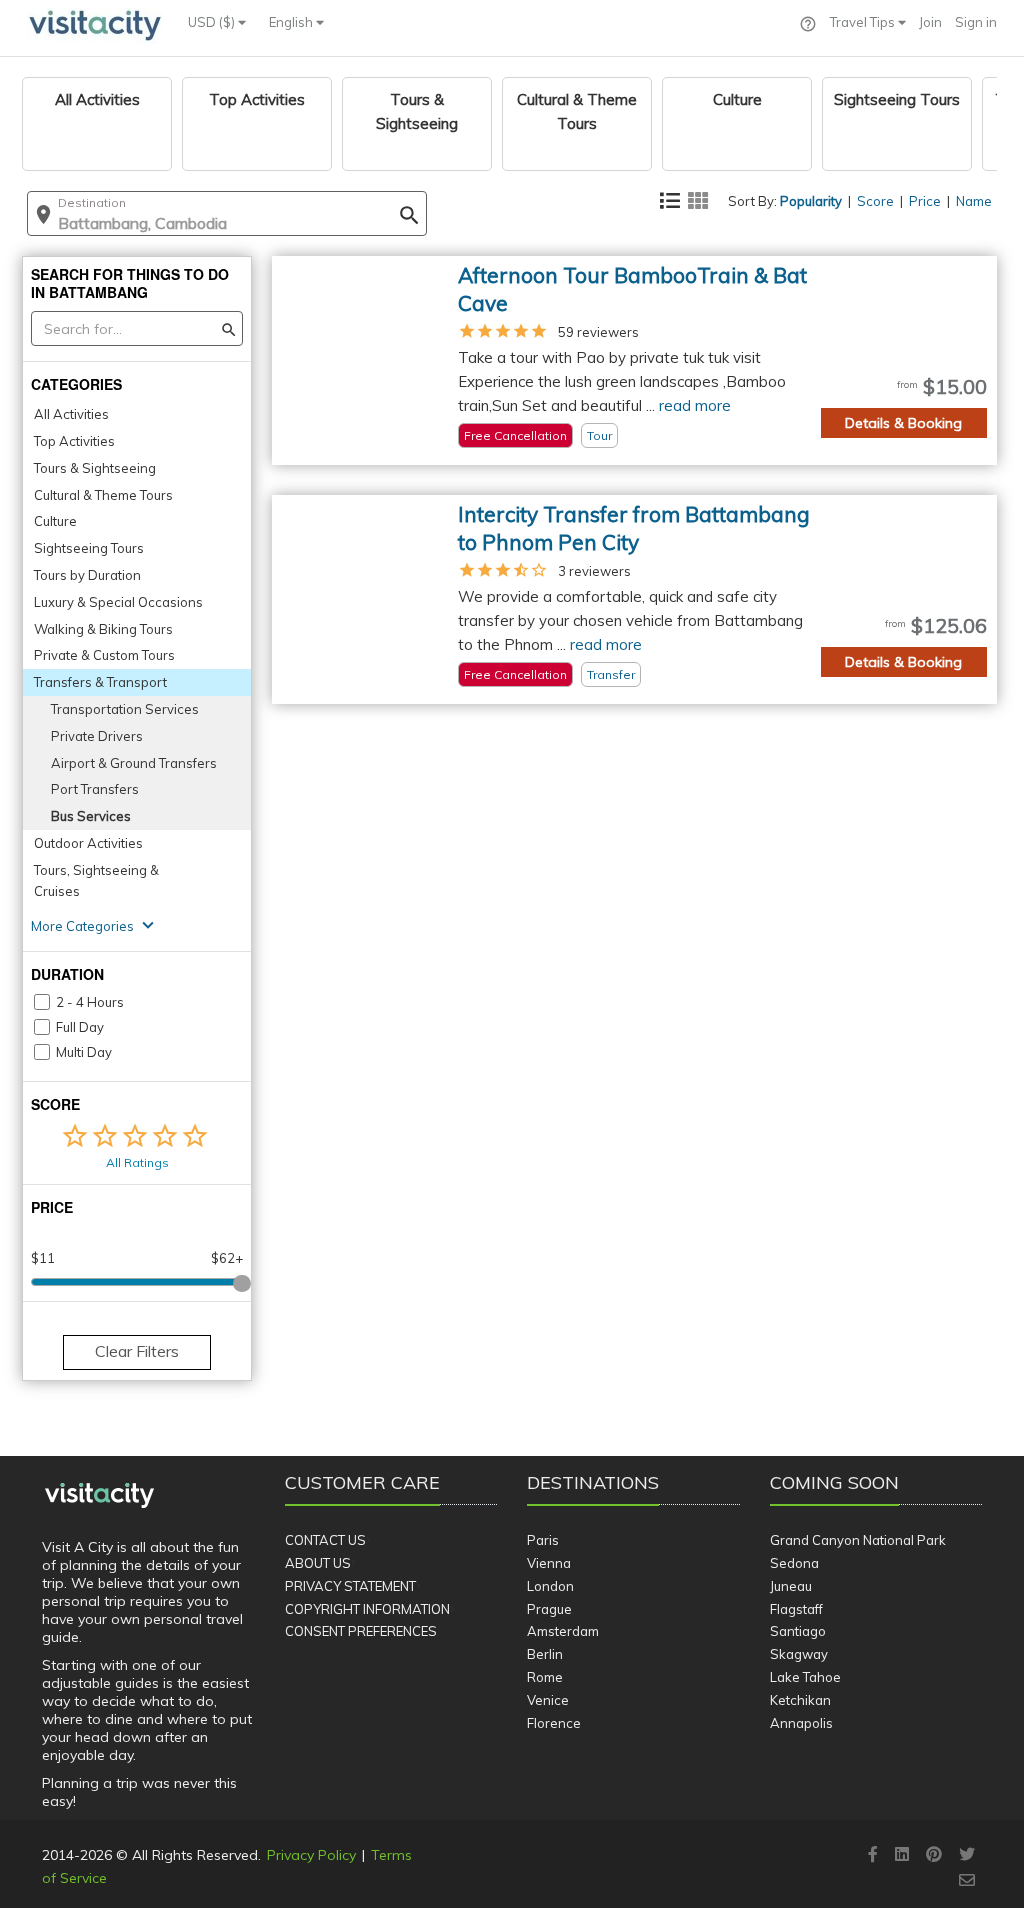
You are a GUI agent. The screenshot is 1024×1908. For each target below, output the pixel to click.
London (550, 1586)
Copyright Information (367, 1609)
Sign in (976, 22)
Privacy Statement (350, 1586)
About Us (318, 1563)
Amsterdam (563, 1631)
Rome (545, 1677)
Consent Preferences (361, 1631)
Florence (554, 1723)
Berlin (545, 1654)
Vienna (549, 1563)
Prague (549, 1609)
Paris (543, 1540)
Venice (548, 1700)
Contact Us (325, 1540)
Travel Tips (864, 22)
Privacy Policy (311, 1855)
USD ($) (213, 22)
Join (930, 22)
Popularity (811, 201)
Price (925, 201)
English (292, 22)
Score (875, 201)
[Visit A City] (99, 1496)
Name (974, 201)
